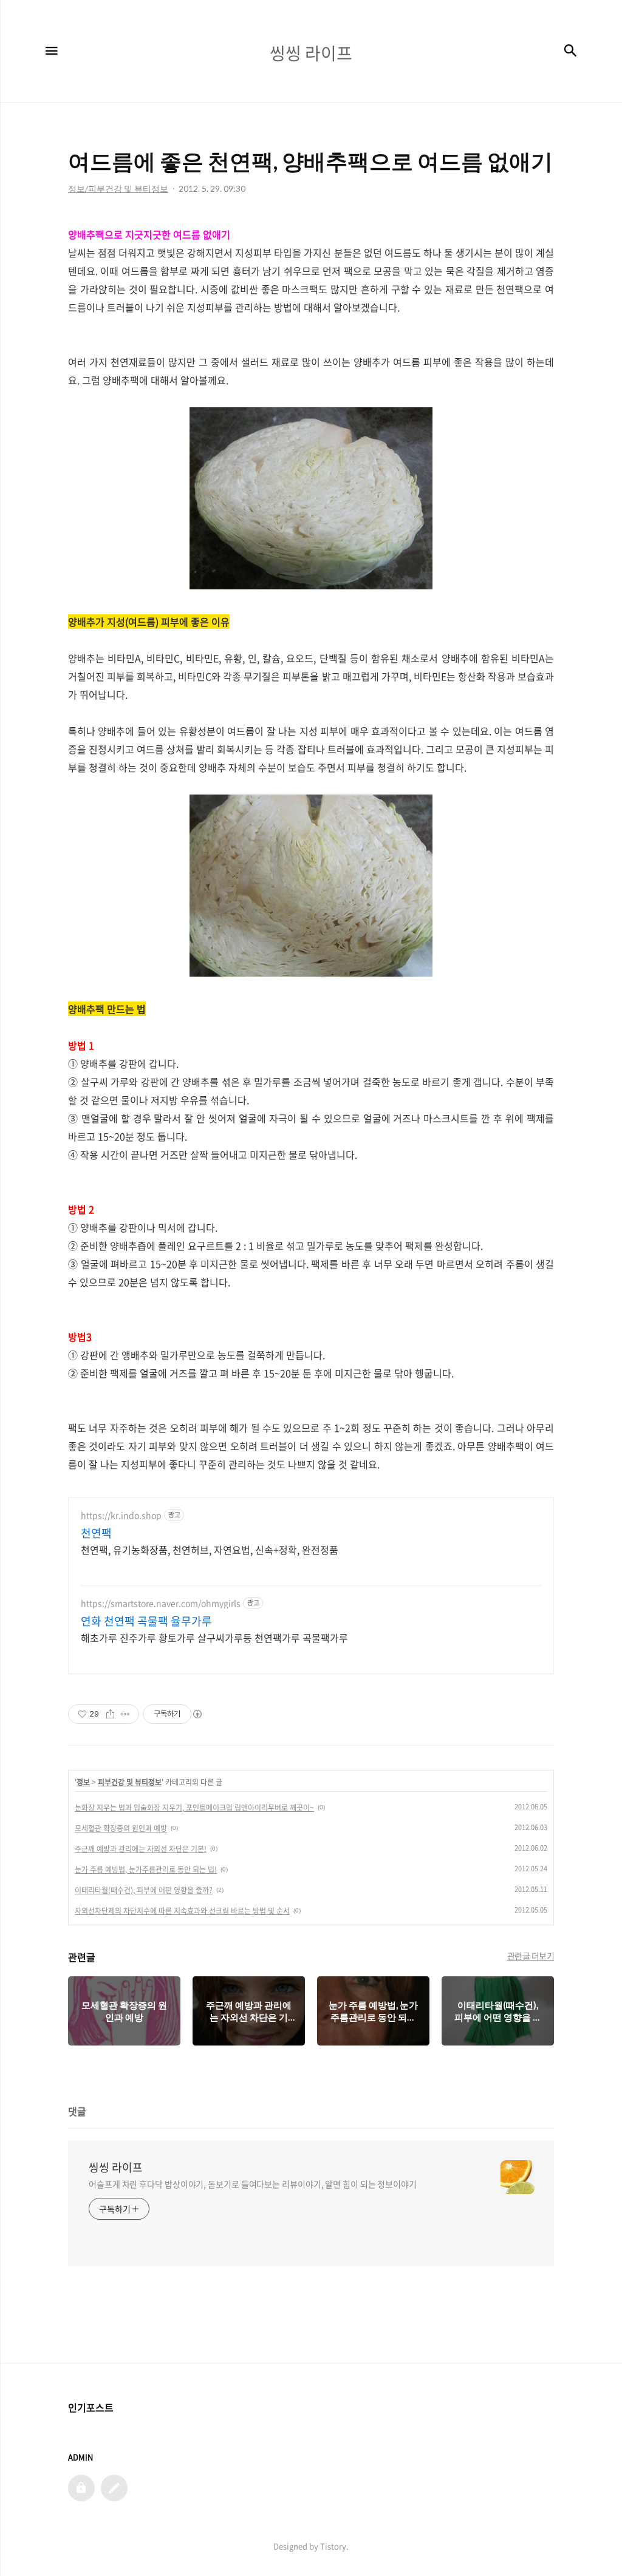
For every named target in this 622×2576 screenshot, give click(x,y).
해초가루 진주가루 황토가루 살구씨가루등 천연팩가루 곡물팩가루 (214, 1637)
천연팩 (96, 1533)
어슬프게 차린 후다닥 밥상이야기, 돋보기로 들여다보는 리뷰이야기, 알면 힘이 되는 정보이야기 (253, 2184)
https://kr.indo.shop (121, 1515)
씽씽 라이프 (116, 2168)
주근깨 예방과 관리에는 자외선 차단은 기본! (141, 1849)
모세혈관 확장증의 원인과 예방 (121, 1828)
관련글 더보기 (531, 1956)
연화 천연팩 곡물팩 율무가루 (146, 1621)
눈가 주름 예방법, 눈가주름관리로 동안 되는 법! (146, 1869)
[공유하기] (110, 1714)
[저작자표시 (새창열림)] (197, 1714)
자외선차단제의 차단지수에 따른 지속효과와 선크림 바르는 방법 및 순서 (182, 1911)
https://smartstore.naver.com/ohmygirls (161, 1603)
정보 (83, 1782)
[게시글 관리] (125, 1714)
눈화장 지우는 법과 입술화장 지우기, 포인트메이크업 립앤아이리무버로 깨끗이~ (194, 1808)
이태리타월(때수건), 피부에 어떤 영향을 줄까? (144, 1890)
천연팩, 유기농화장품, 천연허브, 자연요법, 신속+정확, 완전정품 (210, 1549)
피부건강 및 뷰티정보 (130, 1782)
